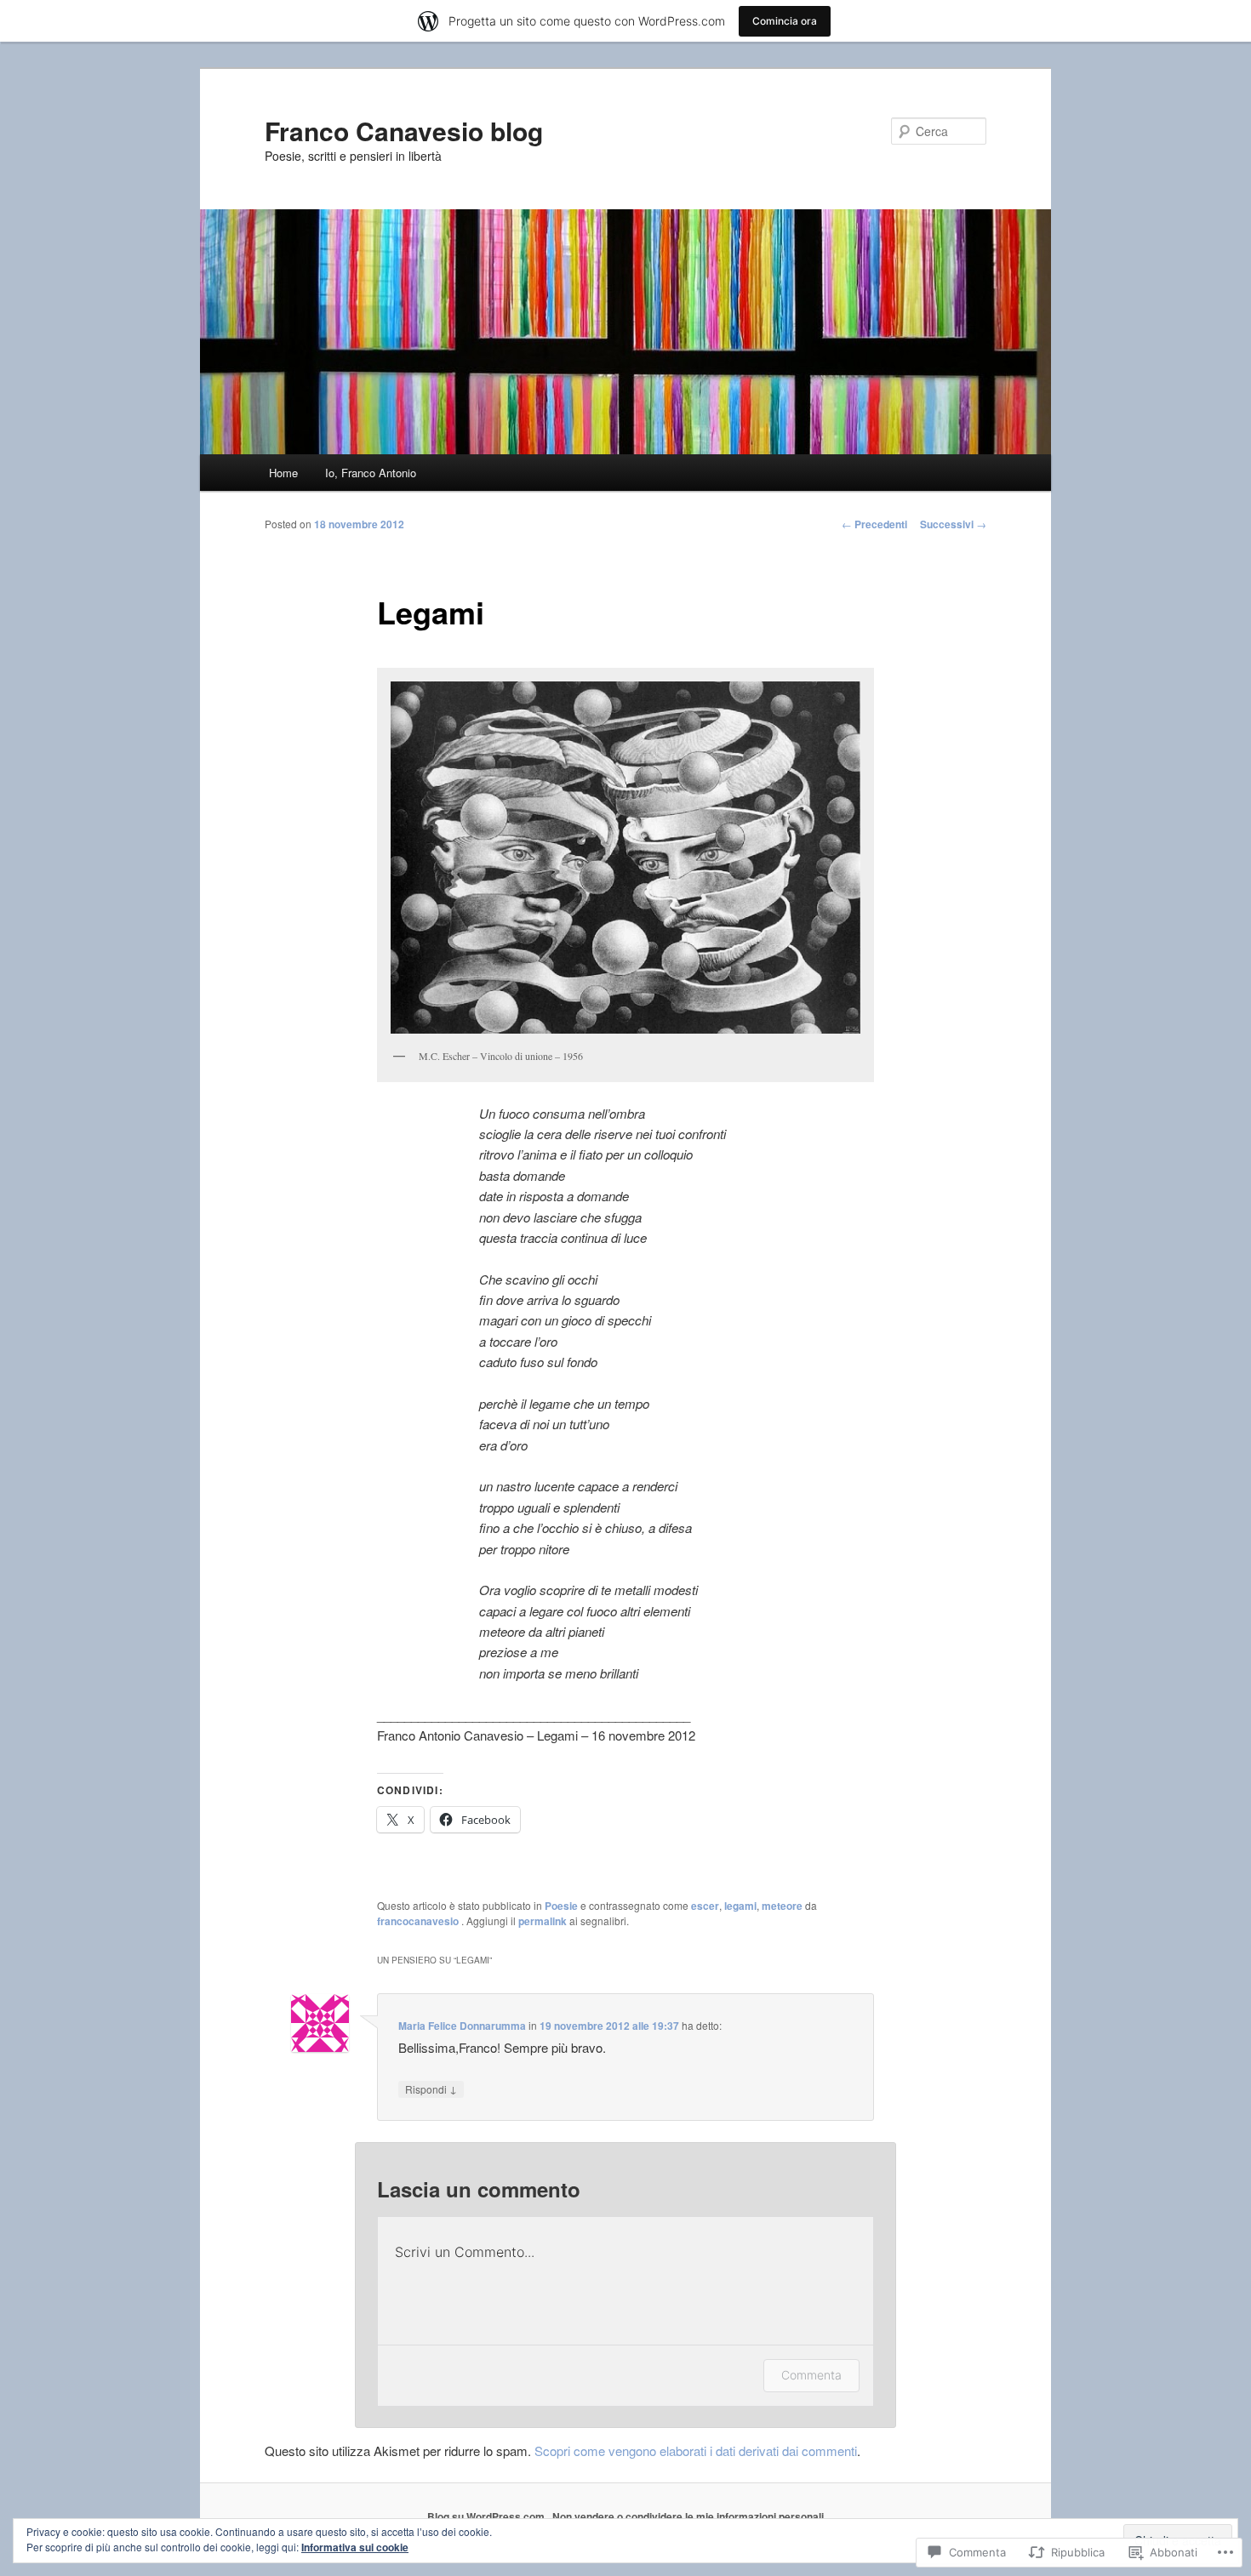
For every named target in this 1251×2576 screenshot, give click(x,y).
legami (740, 1906)
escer (705, 1906)
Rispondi (431, 2089)
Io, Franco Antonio (371, 473)
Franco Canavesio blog (404, 131)
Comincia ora (785, 21)
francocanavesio (419, 1921)
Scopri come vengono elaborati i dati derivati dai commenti (696, 2451)
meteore (782, 1906)
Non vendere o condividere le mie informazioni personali (688, 2516)
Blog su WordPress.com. (487, 2516)
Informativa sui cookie (355, 2547)
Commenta (811, 2375)
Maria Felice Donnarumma (462, 2026)
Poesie (561, 1906)
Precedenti (874, 524)
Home (283, 473)
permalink (543, 1921)
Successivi (953, 524)
